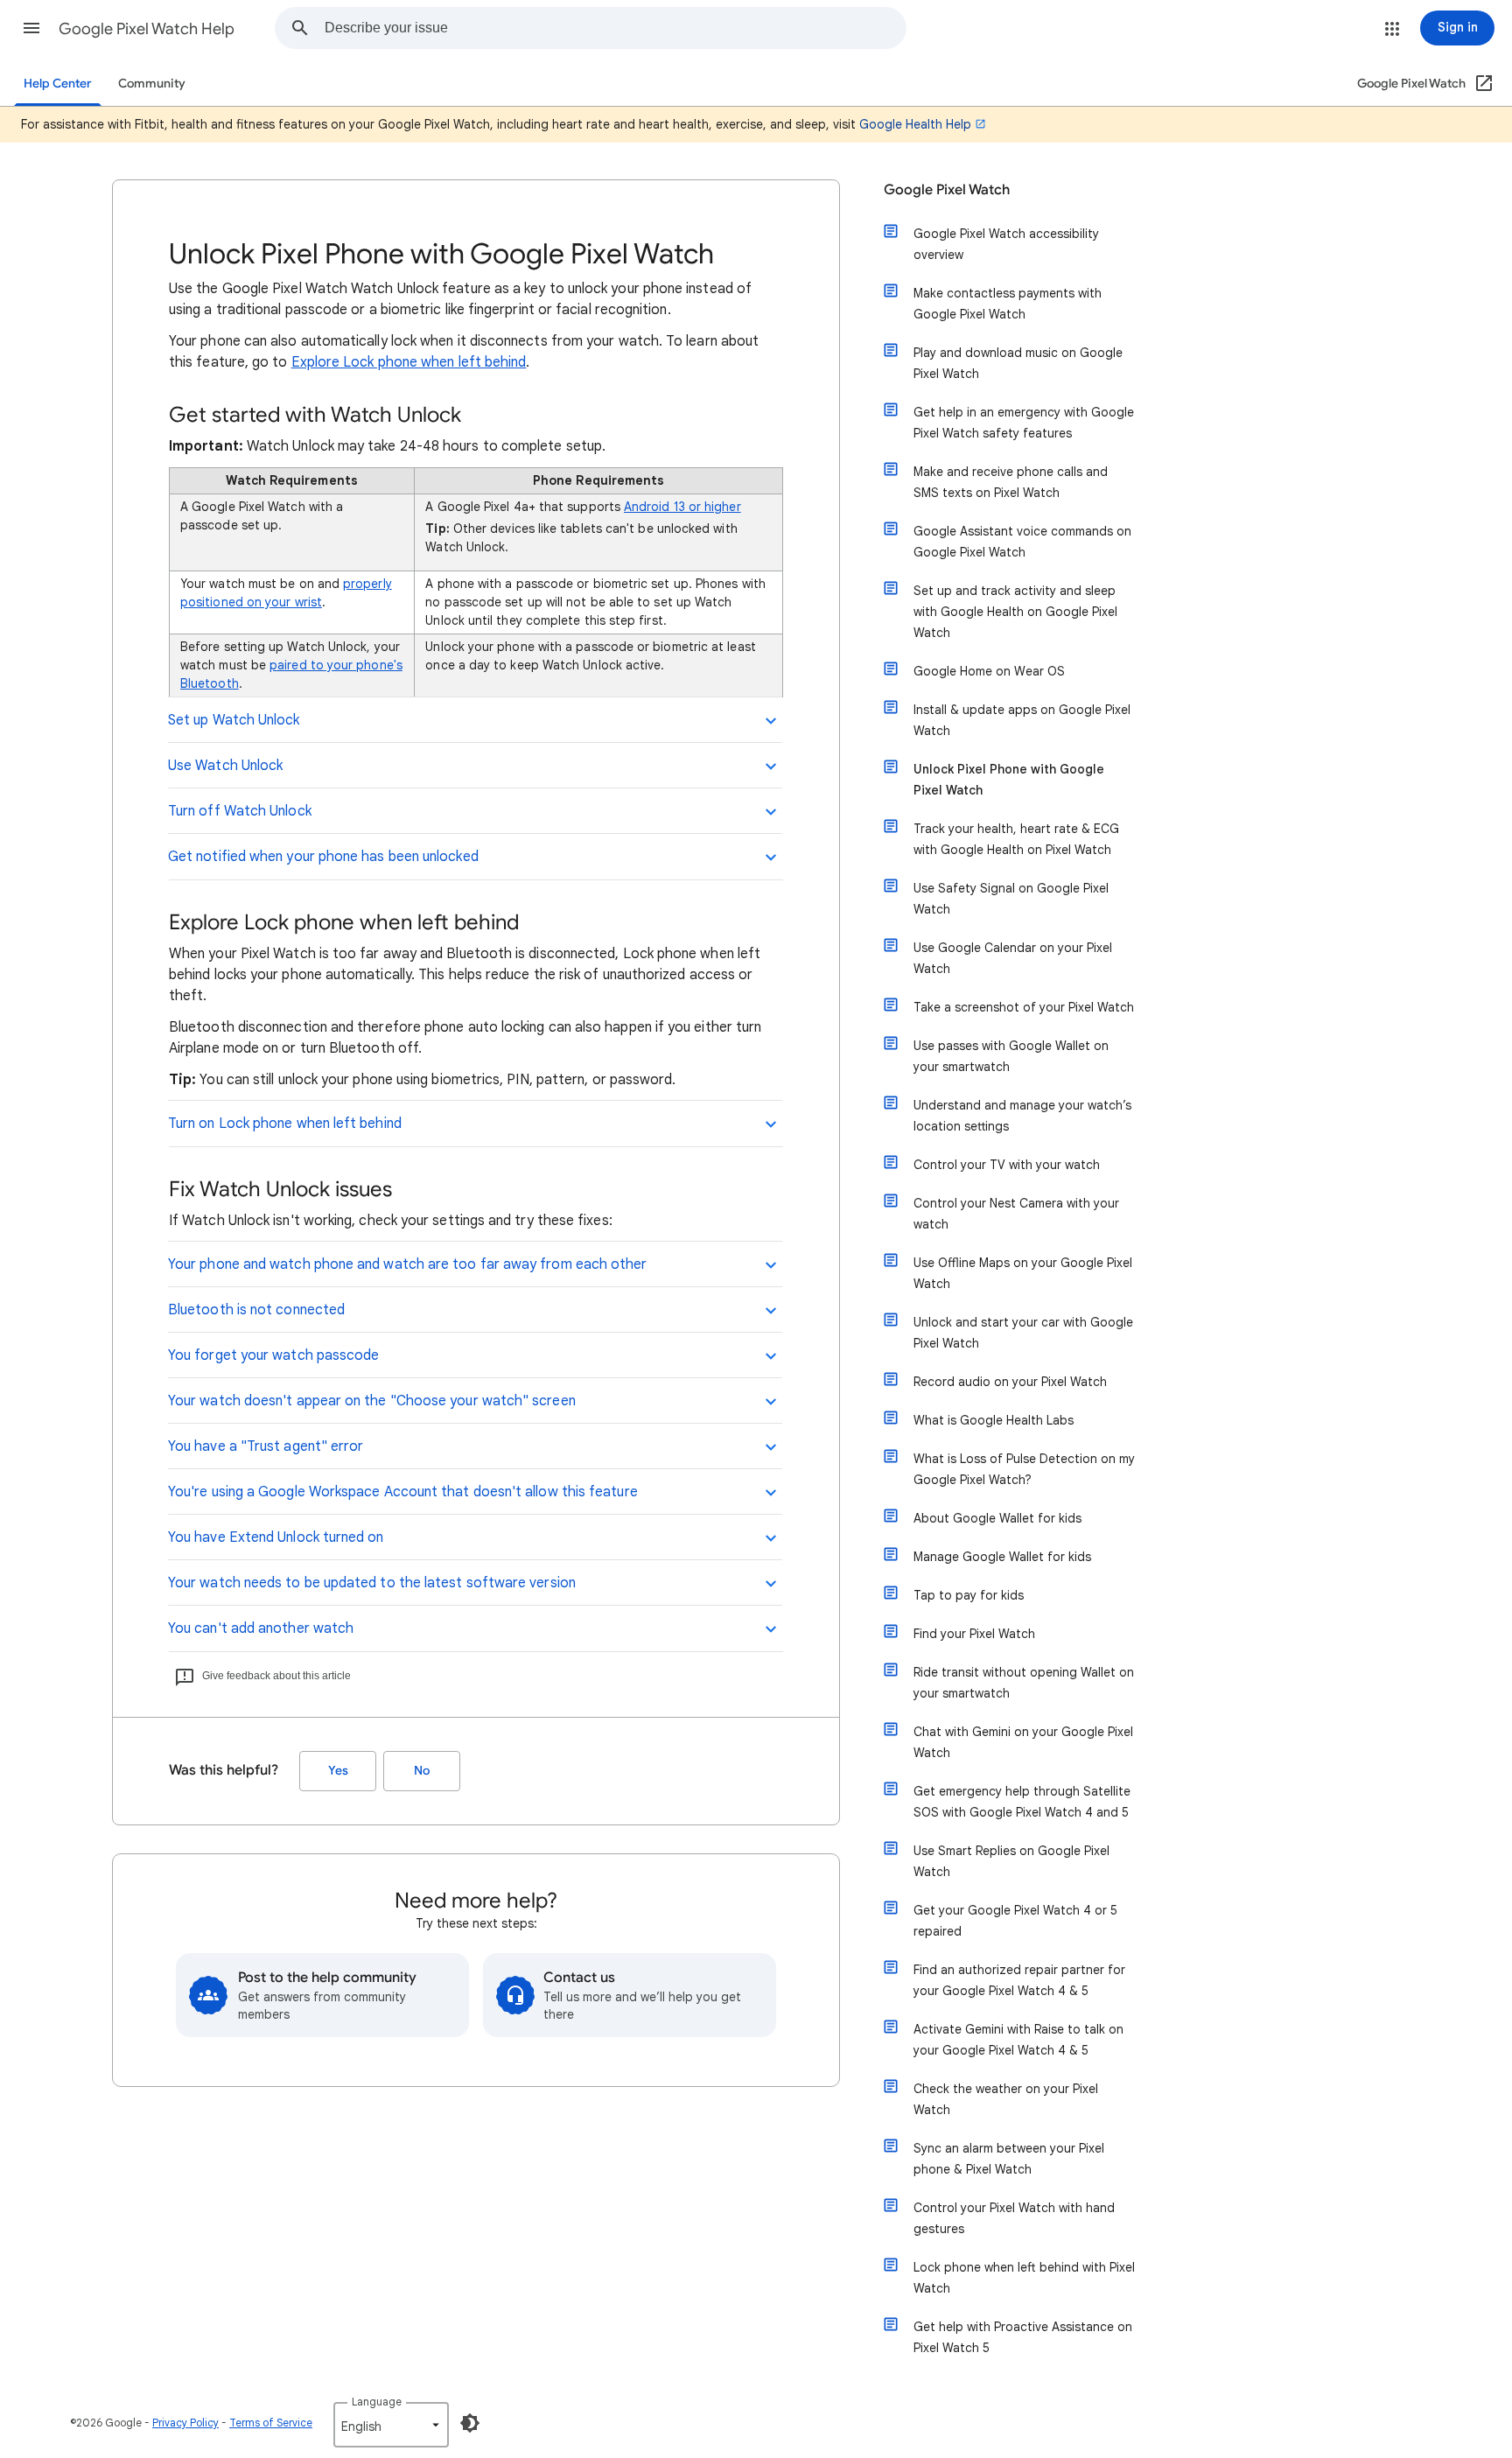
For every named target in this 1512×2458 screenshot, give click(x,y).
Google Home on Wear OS (989, 671)
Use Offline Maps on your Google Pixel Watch (1023, 1273)
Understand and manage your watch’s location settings (1022, 1116)
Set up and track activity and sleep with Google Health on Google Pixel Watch (1015, 612)
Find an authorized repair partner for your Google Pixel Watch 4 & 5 (1019, 1980)
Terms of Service (271, 2423)
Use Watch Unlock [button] (225, 766)
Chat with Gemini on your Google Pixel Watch (1023, 1742)
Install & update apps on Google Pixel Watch (1022, 720)
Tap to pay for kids (969, 1595)
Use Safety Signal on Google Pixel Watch (1011, 899)
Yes (338, 1771)
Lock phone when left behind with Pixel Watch (1024, 2278)
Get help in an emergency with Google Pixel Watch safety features (1024, 423)
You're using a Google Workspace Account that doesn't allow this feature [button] (403, 1492)
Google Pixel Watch (947, 190)
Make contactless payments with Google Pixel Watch (1008, 304)
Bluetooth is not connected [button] (256, 1310)
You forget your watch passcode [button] (273, 1355)
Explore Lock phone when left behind (409, 362)
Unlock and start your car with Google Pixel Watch (1023, 1333)
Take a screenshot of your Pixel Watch (1024, 1007)
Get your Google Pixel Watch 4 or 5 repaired (1015, 1921)
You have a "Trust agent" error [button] (266, 1446)
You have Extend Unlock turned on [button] (276, 1537)
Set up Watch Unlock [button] (234, 720)
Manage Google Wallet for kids (1002, 1557)
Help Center (58, 84)
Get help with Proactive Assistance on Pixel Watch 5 (1023, 2337)
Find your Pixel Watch (974, 1634)
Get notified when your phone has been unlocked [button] (323, 857)
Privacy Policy (185, 2423)
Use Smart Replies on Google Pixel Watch (1011, 1861)
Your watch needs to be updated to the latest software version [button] (372, 1583)
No (422, 1771)
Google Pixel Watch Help (147, 29)
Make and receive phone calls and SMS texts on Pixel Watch (1011, 482)
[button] (31, 28)
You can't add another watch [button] (261, 1628)
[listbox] (391, 2425)
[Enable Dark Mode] (470, 2423)
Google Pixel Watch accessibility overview (1006, 244)
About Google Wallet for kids (997, 1518)
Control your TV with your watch (1007, 1165)
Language (377, 2402)
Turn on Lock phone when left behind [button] (285, 1124)
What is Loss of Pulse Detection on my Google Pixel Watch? (1024, 1469)
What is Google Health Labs (994, 1420)
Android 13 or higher (682, 507)
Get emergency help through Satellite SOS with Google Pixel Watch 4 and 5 (1022, 1802)
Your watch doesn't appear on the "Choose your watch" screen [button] (372, 1401)
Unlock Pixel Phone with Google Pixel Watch (1009, 780)
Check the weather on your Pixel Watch (1006, 2099)
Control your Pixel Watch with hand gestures (1014, 2218)
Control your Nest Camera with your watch (1016, 1214)
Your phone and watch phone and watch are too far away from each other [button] (408, 1264)
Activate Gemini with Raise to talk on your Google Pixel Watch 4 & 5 (1018, 2040)
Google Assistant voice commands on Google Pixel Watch (1022, 542)
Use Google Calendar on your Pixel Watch (1013, 958)
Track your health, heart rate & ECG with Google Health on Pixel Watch (1016, 839)
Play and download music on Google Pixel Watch (1018, 363)
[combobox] (615, 28)
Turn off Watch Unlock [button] (240, 811)
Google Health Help (915, 124)
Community (152, 84)
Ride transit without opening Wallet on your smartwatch (1024, 1683)
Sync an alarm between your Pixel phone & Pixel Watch (1009, 2159)
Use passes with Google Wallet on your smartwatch (1011, 1056)
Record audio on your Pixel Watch (1010, 1382)
